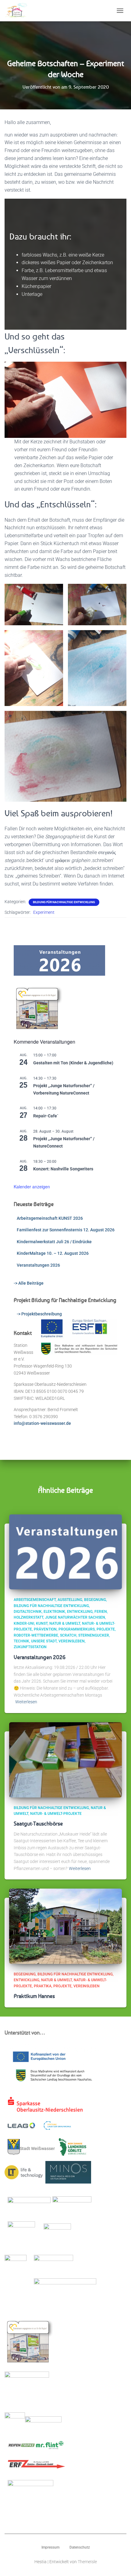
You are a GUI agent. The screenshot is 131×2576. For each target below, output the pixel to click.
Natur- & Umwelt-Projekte (56, 1814)
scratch (68, 1635)
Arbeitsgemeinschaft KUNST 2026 (50, 1218)
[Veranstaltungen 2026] (65, 1552)
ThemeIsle (87, 2562)
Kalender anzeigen (32, 1187)
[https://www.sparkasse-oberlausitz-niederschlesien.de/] (47, 2106)
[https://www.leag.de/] (25, 2127)
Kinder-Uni (24, 1623)
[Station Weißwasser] (18, 11)
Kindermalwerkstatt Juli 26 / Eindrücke (54, 1242)
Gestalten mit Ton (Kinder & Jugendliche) (73, 1063)
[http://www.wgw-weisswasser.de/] (57, 2237)
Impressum (50, 2547)
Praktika (43, 1986)
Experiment (44, 912)
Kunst (42, 1623)
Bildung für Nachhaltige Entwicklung (64, 902)
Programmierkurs (77, 1629)
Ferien (101, 1612)
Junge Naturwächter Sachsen (75, 1617)
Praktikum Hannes (34, 1996)
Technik (21, 1641)
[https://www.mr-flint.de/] (50, 2447)
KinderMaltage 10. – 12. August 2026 (53, 1253)
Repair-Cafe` (46, 1116)
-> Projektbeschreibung (39, 1314)
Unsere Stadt (44, 1641)
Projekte (106, 1629)
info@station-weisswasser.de (42, 1423)
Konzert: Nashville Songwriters (63, 1169)
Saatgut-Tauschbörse (38, 1823)
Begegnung (95, 1600)
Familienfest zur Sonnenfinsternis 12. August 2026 (66, 1230)
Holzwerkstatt (28, 1617)
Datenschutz (80, 2547)
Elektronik (54, 1612)
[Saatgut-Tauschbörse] (65, 1759)
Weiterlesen (26, 1702)
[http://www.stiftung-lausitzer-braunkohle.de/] (57, 2127)
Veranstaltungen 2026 (38, 1265)
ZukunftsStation (30, 1647)
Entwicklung (80, 1612)
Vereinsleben (72, 1641)
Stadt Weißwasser (37, 2148)
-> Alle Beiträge (29, 1283)
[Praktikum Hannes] (65, 1926)
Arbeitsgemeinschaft (35, 1600)
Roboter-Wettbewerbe (36, 1635)
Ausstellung (70, 1600)
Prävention (45, 1629)
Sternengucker (94, 1635)
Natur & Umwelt (65, 1623)
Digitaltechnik (28, 1612)
